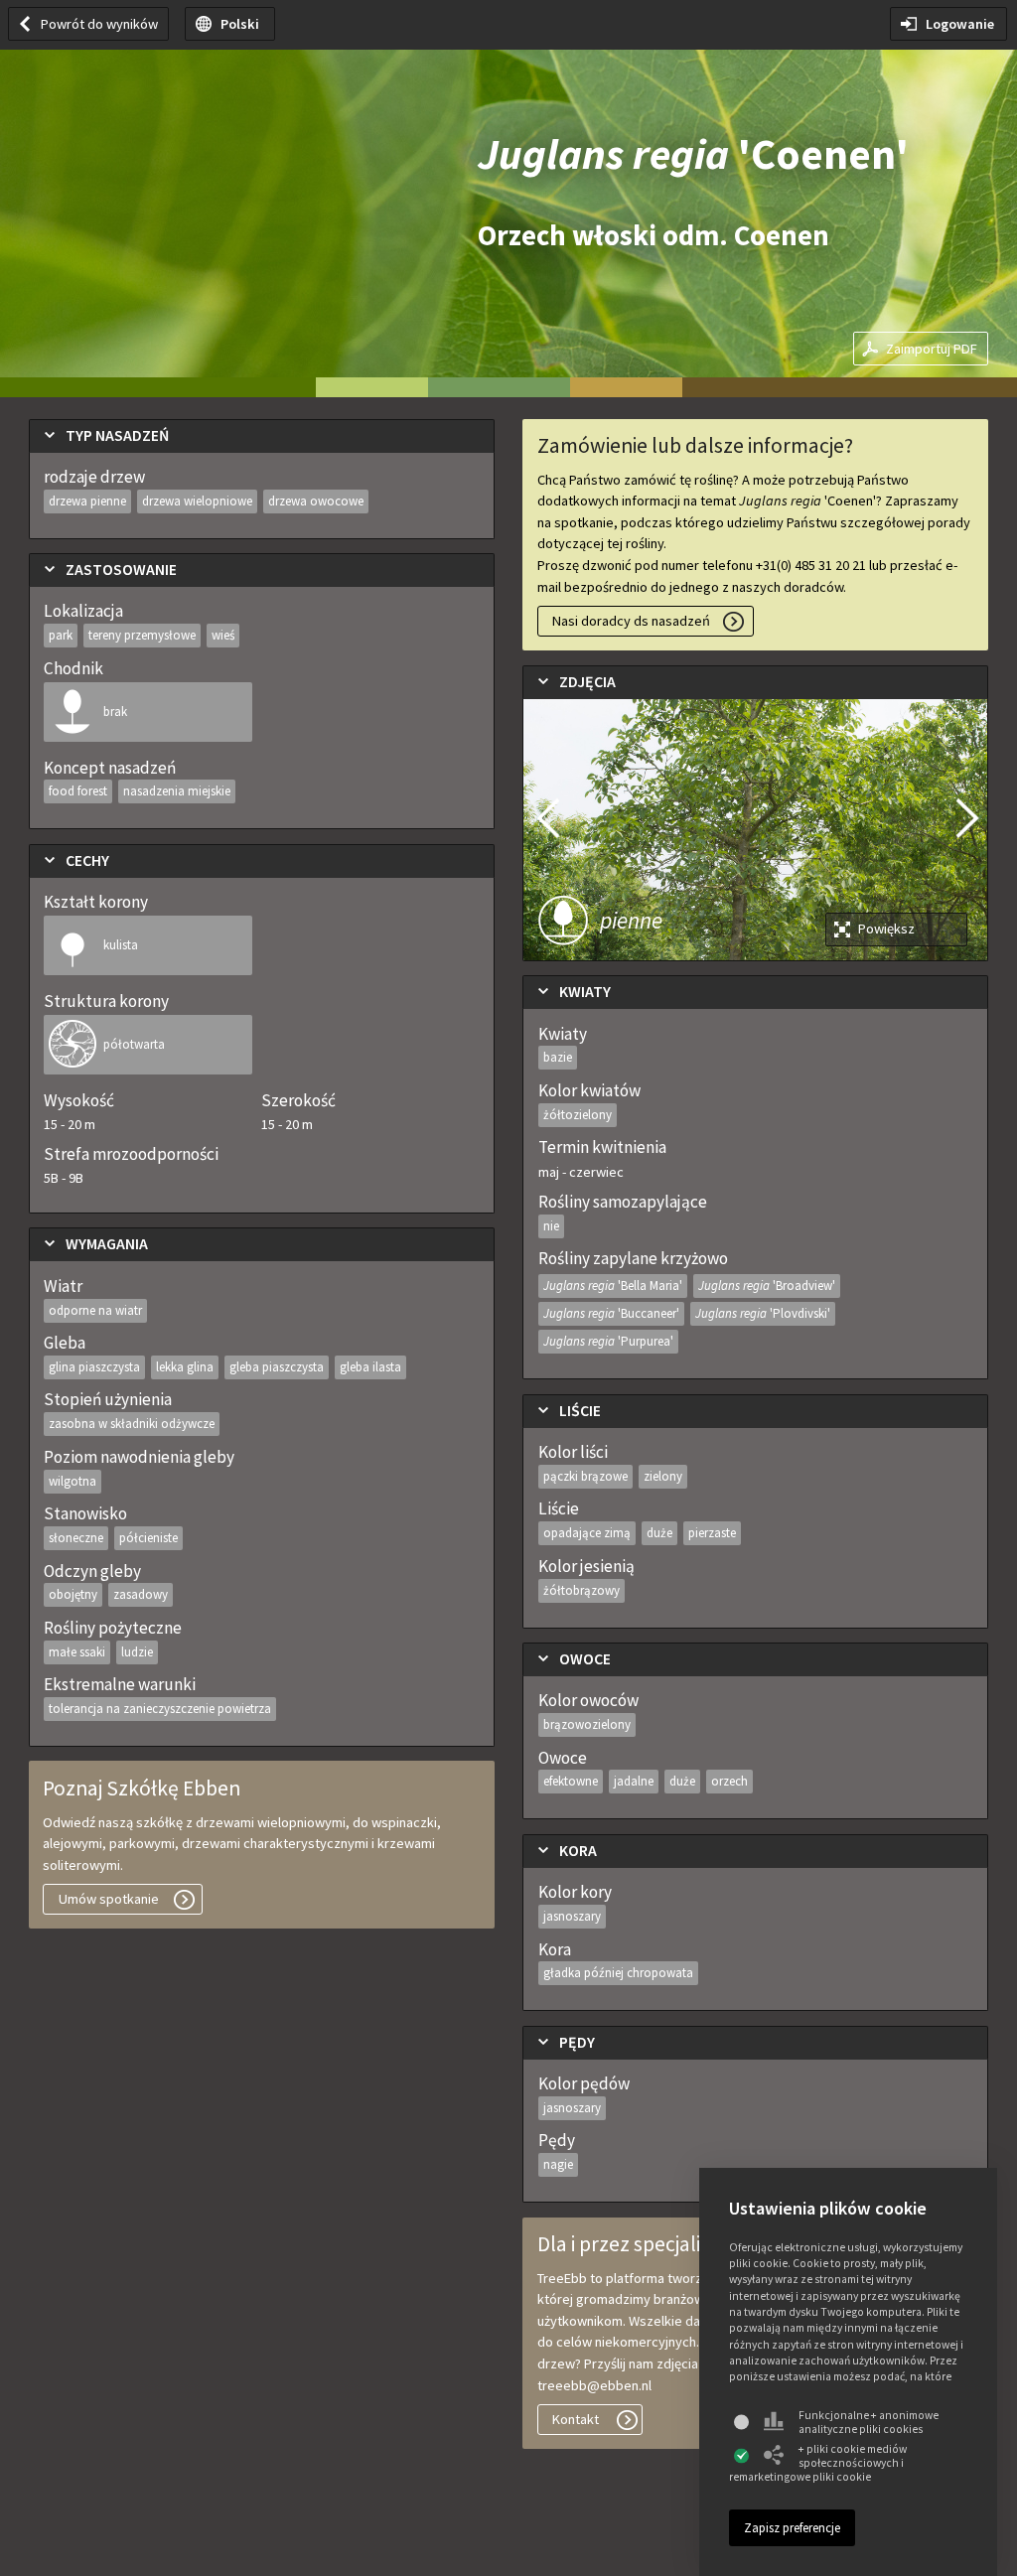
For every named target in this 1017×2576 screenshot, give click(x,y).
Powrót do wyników (99, 24)
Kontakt (576, 2419)
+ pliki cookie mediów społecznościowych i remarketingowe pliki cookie (818, 2463)
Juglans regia (613, 1286)
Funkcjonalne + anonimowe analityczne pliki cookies (869, 2422)
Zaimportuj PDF (932, 349)
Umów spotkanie (109, 1899)
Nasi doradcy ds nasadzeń (631, 621)
